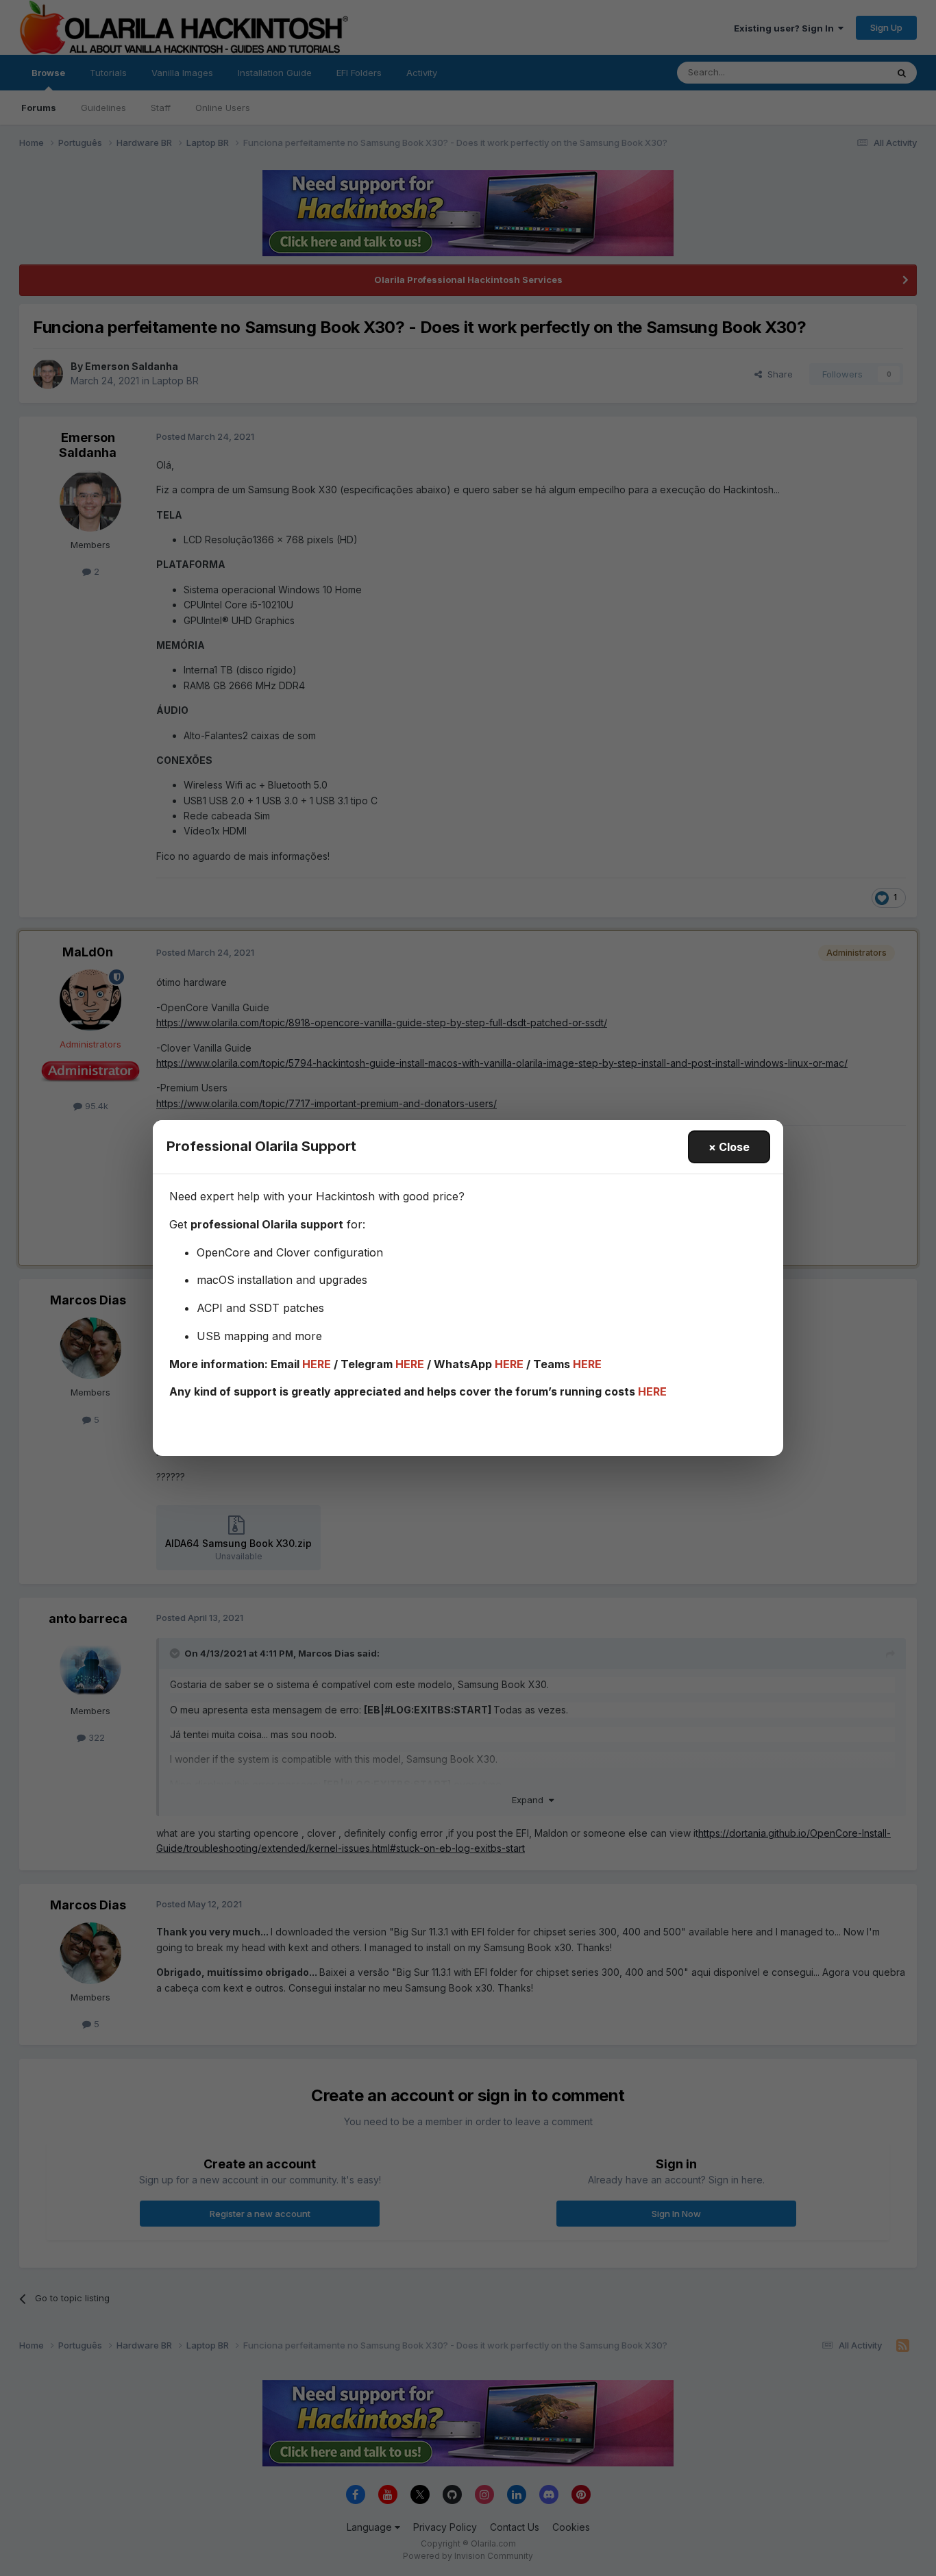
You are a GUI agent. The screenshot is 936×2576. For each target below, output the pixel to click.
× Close (729, 1147)
